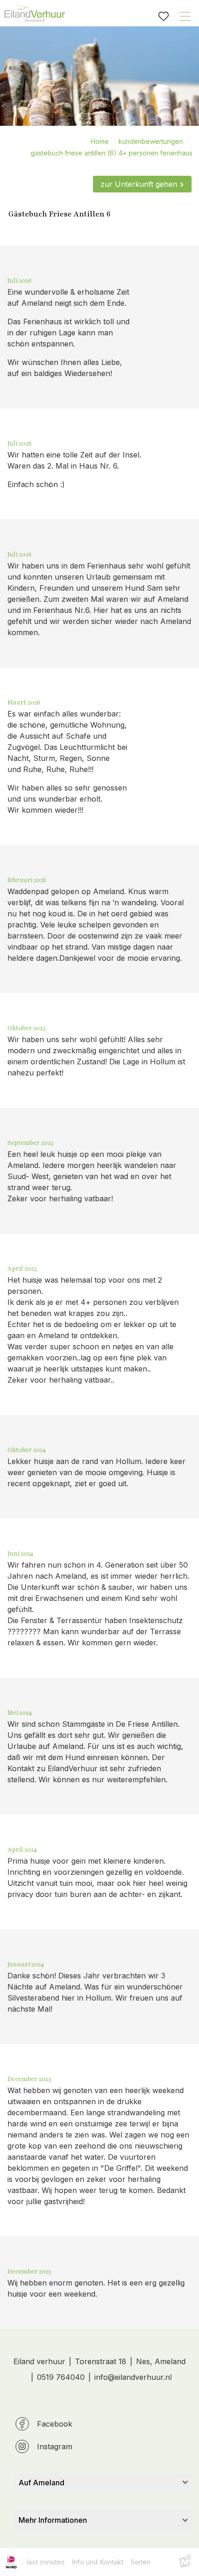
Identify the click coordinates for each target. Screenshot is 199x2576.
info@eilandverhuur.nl (133, 2377)
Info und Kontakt (98, 2562)
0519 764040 (61, 2377)
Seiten (140, 2562)
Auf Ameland (41, 2483)
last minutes (46, 2562)
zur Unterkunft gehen (139, 184)
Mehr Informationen (53, 2520)
